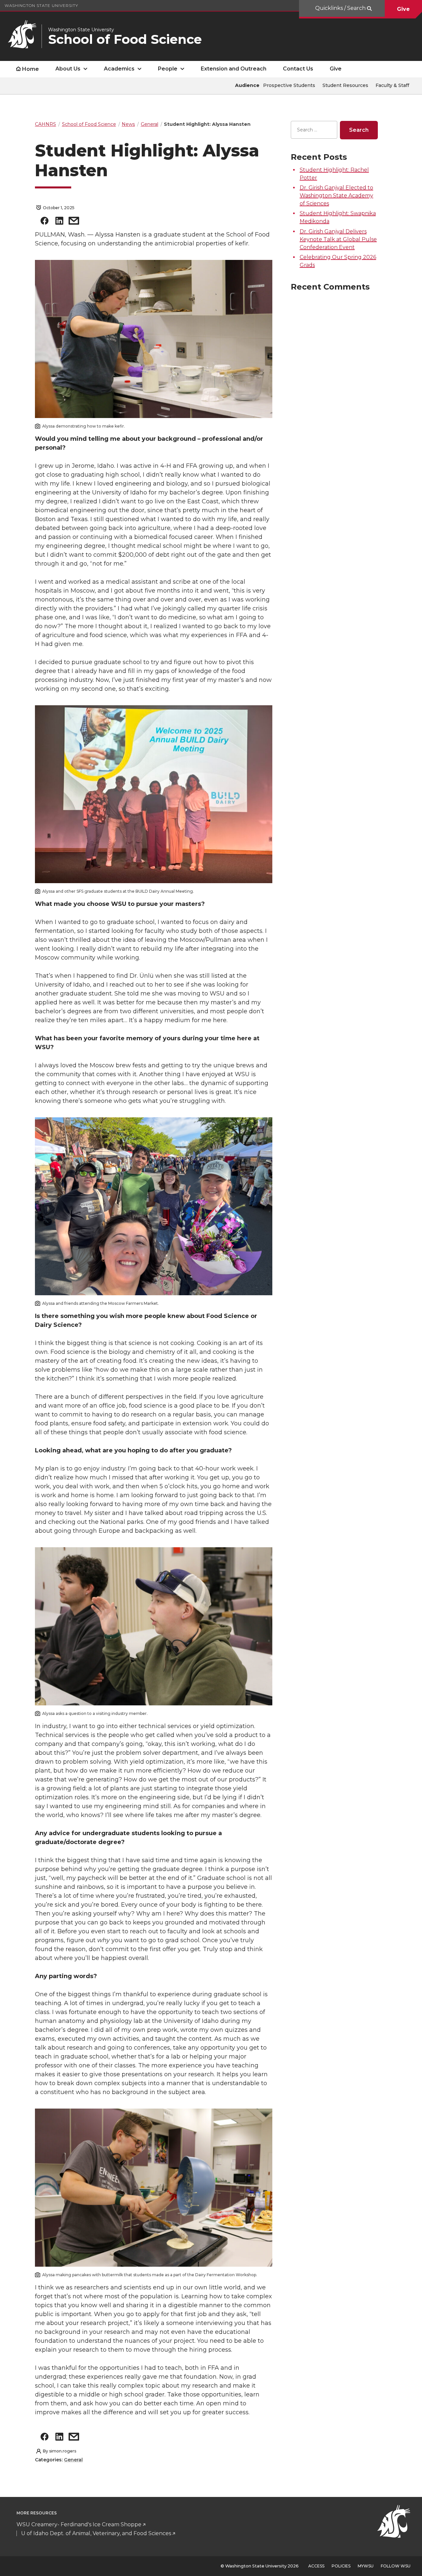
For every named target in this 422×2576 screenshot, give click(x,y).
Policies (341, 2566)
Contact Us (298, 69)
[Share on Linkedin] (59, 222)
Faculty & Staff (392, 85)
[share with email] (74, 222)
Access (316, 2566)
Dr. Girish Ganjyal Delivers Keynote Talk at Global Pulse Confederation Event (338, 239)
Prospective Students (289, 85)
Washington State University (41, 5)
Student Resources (345, 85)
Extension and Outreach (234, 69)
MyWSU (366, 2566)
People (168, 69)
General (73, 2460)
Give (403, 9)
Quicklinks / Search (340, 8)
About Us (68, 69)
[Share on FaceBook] (45, 222)
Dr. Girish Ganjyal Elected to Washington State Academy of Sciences (336, 196)
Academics (119, 69)
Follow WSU (396, 2566)
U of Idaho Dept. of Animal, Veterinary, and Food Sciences (96, 2533)
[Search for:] (314, 130)
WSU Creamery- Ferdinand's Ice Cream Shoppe (79, 2524)
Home (30, 69)
